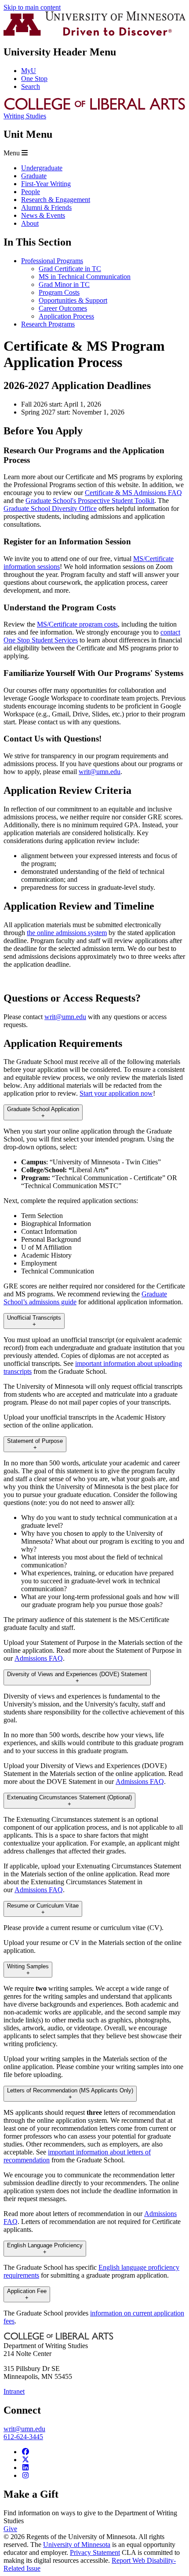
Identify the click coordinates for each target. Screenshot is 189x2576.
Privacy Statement (95, 2552)
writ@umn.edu (100, 772)
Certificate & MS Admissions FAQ (133, 493)
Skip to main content (32, 7)
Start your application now (116, 1093)
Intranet (14, 2391)
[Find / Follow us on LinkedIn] (25, 2468)
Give (10, 2529)
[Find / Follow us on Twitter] (25, 2460)
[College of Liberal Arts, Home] (94, 108)
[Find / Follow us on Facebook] (25, 2452)
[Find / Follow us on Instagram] (25, 2475)
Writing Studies (25, 116)
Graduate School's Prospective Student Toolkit (90, 501)
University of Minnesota (77, 2545)
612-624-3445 (23, 2437)
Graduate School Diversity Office (50, 508)
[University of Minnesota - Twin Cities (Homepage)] (94, 33)
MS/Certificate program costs (77, 624)
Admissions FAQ (39, 1658)
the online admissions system (67, 933)
